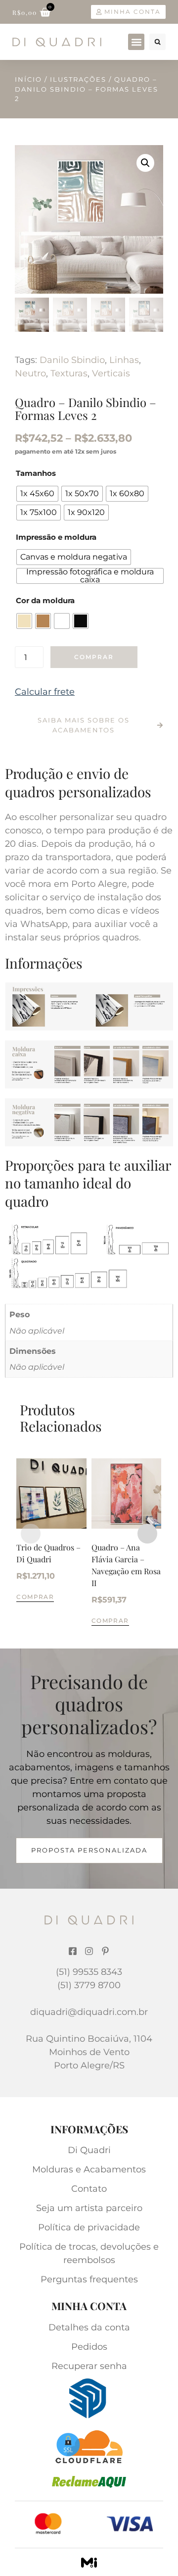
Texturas (69, 373)
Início (28, 79)
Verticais (111, 373)
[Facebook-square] (73, 1951)
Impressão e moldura (56, 537)
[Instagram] (89, 1951)
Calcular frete (45, 692)
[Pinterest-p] (105, 1951)
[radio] (37, 494)
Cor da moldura (45, 600)
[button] (136, 42)
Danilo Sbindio (72, 360)
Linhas (124, 360)
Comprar (94, 657)
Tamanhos (36, 473)
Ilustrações (78, 79)
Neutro (30, 373)
